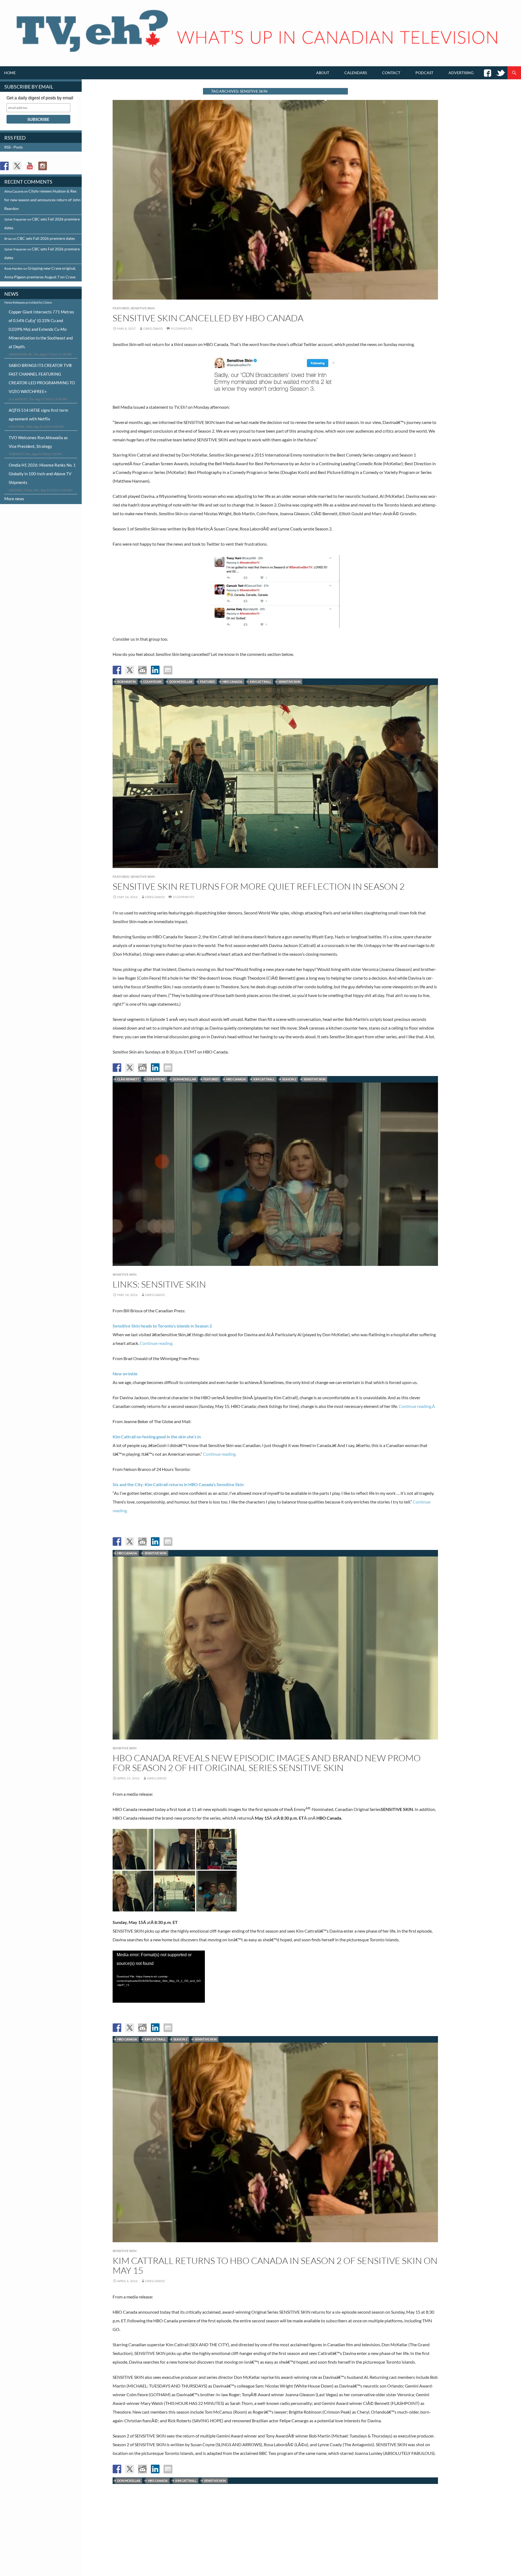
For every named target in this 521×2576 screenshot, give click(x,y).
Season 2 (289, 1079)
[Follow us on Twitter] (17, 166)
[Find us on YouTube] (30, 166)
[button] (133, 1849)
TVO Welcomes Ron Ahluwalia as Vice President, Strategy (38, 442)
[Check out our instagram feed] (43, 166)
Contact (391, 73)
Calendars (356, 73)
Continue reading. (156, 1343)
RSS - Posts (14, 147)
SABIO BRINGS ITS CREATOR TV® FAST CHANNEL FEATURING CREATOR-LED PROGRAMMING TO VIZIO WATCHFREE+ (42, 378)
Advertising (461, 73)
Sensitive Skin (143, 308)
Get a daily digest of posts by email (40, 98)
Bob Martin (126, 682)
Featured (121, 308)
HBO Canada (232, 682)
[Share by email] (168, 670)
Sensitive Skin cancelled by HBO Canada (208, 318)
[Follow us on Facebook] (4, 166)
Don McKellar (181, 682)
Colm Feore (153, 682)
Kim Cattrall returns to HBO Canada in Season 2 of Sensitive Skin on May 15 (275, 2265)
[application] (159, 1977)
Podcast (424, 73)
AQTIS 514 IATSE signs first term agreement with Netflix (38, 414)
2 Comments (183, 897)
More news (14, 499)
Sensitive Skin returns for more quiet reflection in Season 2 (259, 886)
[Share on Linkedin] (155, 670)
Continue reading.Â (417, 1406)
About (323, 73)
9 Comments (182, 328)
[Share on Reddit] (142, 670)
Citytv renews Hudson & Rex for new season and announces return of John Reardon (42, 200)
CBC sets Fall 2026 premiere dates (46, 238)
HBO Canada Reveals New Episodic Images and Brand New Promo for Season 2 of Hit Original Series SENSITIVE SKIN (267, 1763)
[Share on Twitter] (130, 670)
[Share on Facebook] (117, 670)
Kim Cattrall (260, 682)
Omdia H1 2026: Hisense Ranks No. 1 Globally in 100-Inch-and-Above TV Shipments (42, 474)
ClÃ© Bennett (128, 1079)
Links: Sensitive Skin (159, 1284)
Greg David (153, 328)
